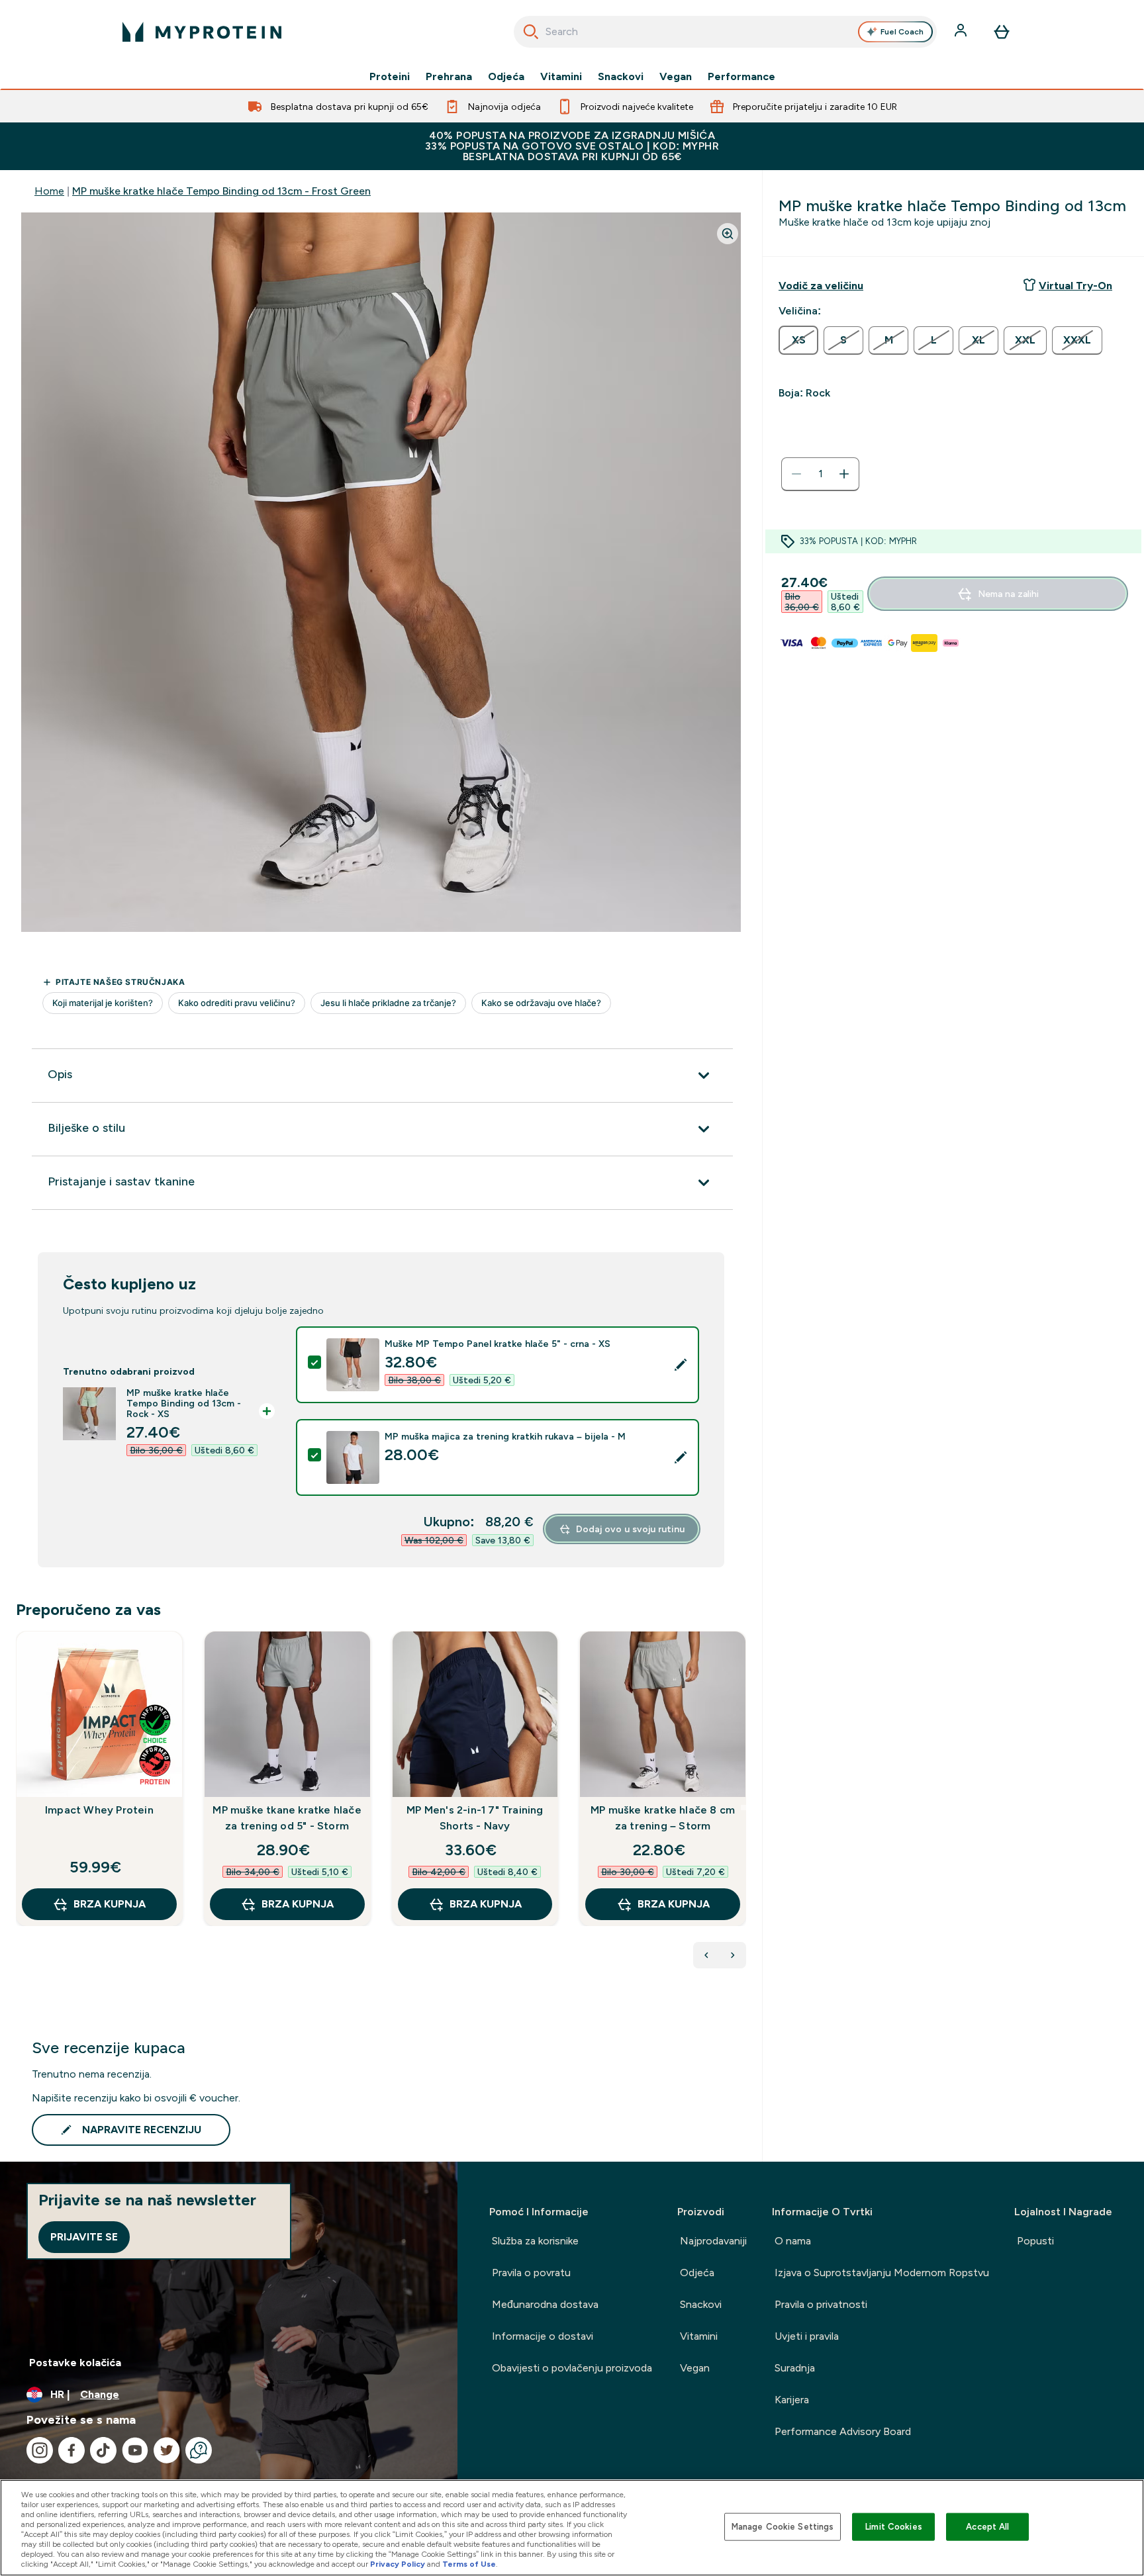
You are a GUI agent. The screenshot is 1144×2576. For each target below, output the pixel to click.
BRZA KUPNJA (110, 1904)
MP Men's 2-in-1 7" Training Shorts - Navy (475, 1818)
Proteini (390, 77)
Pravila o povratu (531, 2273)
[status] (820, 474)
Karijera (792, 2400)
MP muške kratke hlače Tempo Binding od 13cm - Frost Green (221, 191)
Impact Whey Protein (99, 1810)
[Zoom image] (728, 234)
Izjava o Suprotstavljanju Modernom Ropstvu (882, 2273)
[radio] (798, 340)
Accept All (987, 2527)
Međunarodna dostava (545, 2304)
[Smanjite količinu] (796, 474)
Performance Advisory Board (843, 2431)
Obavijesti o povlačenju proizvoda (572, 2368)
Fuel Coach (902, 32)
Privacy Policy (398, 2564)
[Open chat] (199, 2450)
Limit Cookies (894, 2527)
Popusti (1035, 2241)
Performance (741, 77)
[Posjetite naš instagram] (40, 2450)
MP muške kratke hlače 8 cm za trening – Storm (663, 1818)
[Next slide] (743, 1808)
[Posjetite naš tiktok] (103, 2450)
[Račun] (962, 32)
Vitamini (561, 77)
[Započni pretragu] (531, 32)
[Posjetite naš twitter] (167, 2450)
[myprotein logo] (202, 32)
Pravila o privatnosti (821, 2304)
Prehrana (449, 77)
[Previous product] (706, 1955)
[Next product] (733, 1955)
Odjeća (506, 77)
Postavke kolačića (75, 2363)
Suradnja (795, 2368)
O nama (793, 2241)
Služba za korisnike (535, 2241)
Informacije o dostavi (543, 2336)
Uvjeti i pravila (807, 2336)
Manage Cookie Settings (783, 2527)
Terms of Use (469, 2564)
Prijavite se (84, 2237)
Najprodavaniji (713, 2241)
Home (49, 191)
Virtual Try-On (1075, 286)
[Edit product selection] (681, 1365)
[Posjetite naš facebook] (71, 2450)
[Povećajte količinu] (844, 474)
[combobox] (725, 32)
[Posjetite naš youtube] (135, 2450)
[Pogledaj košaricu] (1002, 32)
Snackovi (621, 77)
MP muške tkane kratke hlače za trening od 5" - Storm (287, 1818)
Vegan (676, 77)
